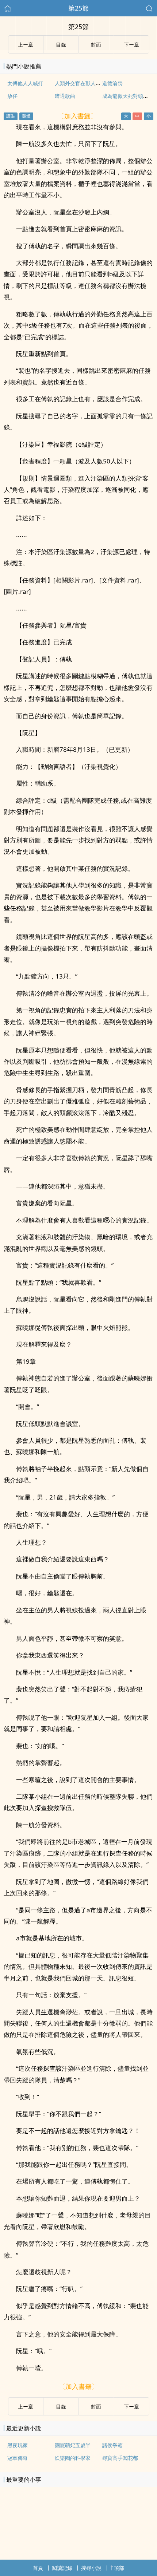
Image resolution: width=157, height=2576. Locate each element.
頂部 (119, 2568)
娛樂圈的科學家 (73, 2458)
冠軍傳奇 (18, 2458)
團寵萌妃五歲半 (73, 2445)
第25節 (78, 8)
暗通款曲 (65, 96)
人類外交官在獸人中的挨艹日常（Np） (99, 83)
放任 (12, 96)
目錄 (61, 2407)
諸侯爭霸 (112, 2445)
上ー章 (26, 2407)
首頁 (38, 2568)
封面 (96, 2407)
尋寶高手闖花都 (120, 2458)
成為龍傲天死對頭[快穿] (130, 96)
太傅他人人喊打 (25, 83)
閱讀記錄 (62, 2568)
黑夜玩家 (18, 2445)
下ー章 (131, 2407)
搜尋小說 (91, 2568)
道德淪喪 (112, 83)
